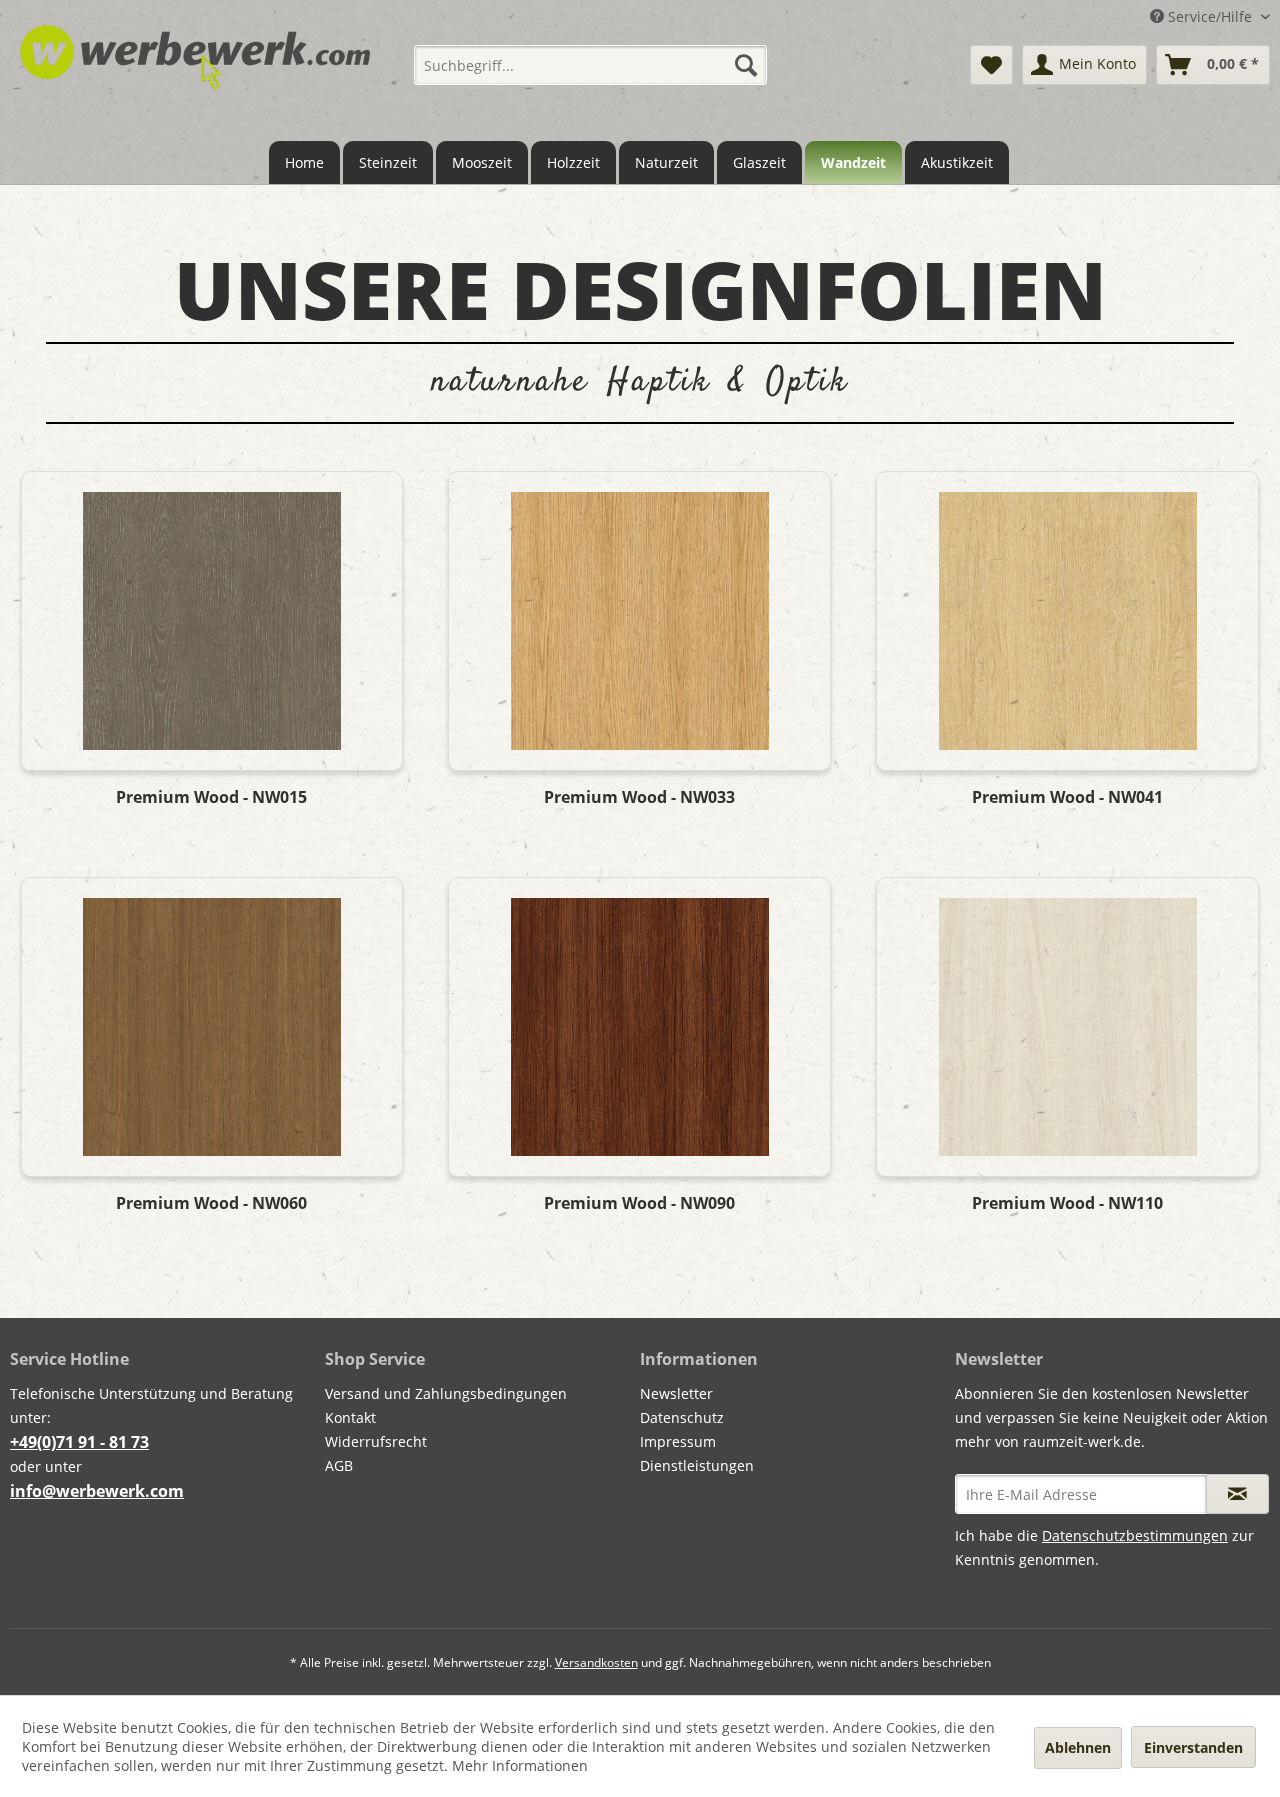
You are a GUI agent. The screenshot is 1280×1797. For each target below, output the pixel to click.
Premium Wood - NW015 (211, 797)
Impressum (678, 1441)
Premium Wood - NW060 (211, 1203)
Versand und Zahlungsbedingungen (446, 1393)
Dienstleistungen (697, 1465)
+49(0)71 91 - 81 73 (79, 1442)
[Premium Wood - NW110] (1067, 1027)
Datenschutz (682, 1417)
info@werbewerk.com (97, 1491)
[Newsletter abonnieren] (1237, 1494)
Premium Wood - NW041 (1067, 797)
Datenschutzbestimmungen (1135, 1535)
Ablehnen (1078, 1747)
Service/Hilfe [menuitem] (1210, 16)
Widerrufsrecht (376, 1441)
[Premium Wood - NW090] (639, 1027)
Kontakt (350, 1417)
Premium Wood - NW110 (1067, 1203)
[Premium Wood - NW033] (639, 621)
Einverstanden (1193, 1747)
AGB (339, 1465)
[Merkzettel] (991, 65)
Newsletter (676, 1393)
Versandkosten (596, 1662)
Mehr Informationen (520, 1765)
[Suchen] (746, 65)
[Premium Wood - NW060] (212, 1027)
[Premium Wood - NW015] (212, 621)
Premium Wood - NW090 (639, 1203)
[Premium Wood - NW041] (1067, 621)
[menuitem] (590, 65)
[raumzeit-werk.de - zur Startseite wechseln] (195, 73)
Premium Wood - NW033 (639, 797)
